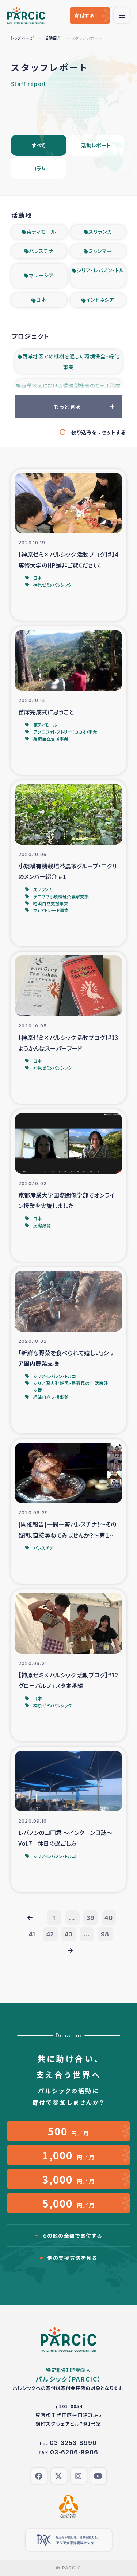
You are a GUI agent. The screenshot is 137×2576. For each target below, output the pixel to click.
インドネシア (100, 300)
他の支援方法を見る (72, 2258)
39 (90, 1918)
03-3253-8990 (73, 2443)
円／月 (68, 2131)
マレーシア (41, 275)
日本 (41, 300)
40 (109, 1918)
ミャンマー (100, 251)
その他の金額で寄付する (72, 2236)
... (72, 1918)
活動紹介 (53, 38)
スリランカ (100, 232)
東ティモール (41, 232)
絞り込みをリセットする (98, 432)
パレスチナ (41, 251)
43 (69, 1934)
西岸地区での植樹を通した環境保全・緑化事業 (71, 362)
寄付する (84, 15)
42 (50, 1934)
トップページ (22, 38)
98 (105, 1934)
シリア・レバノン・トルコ (100, 276)
